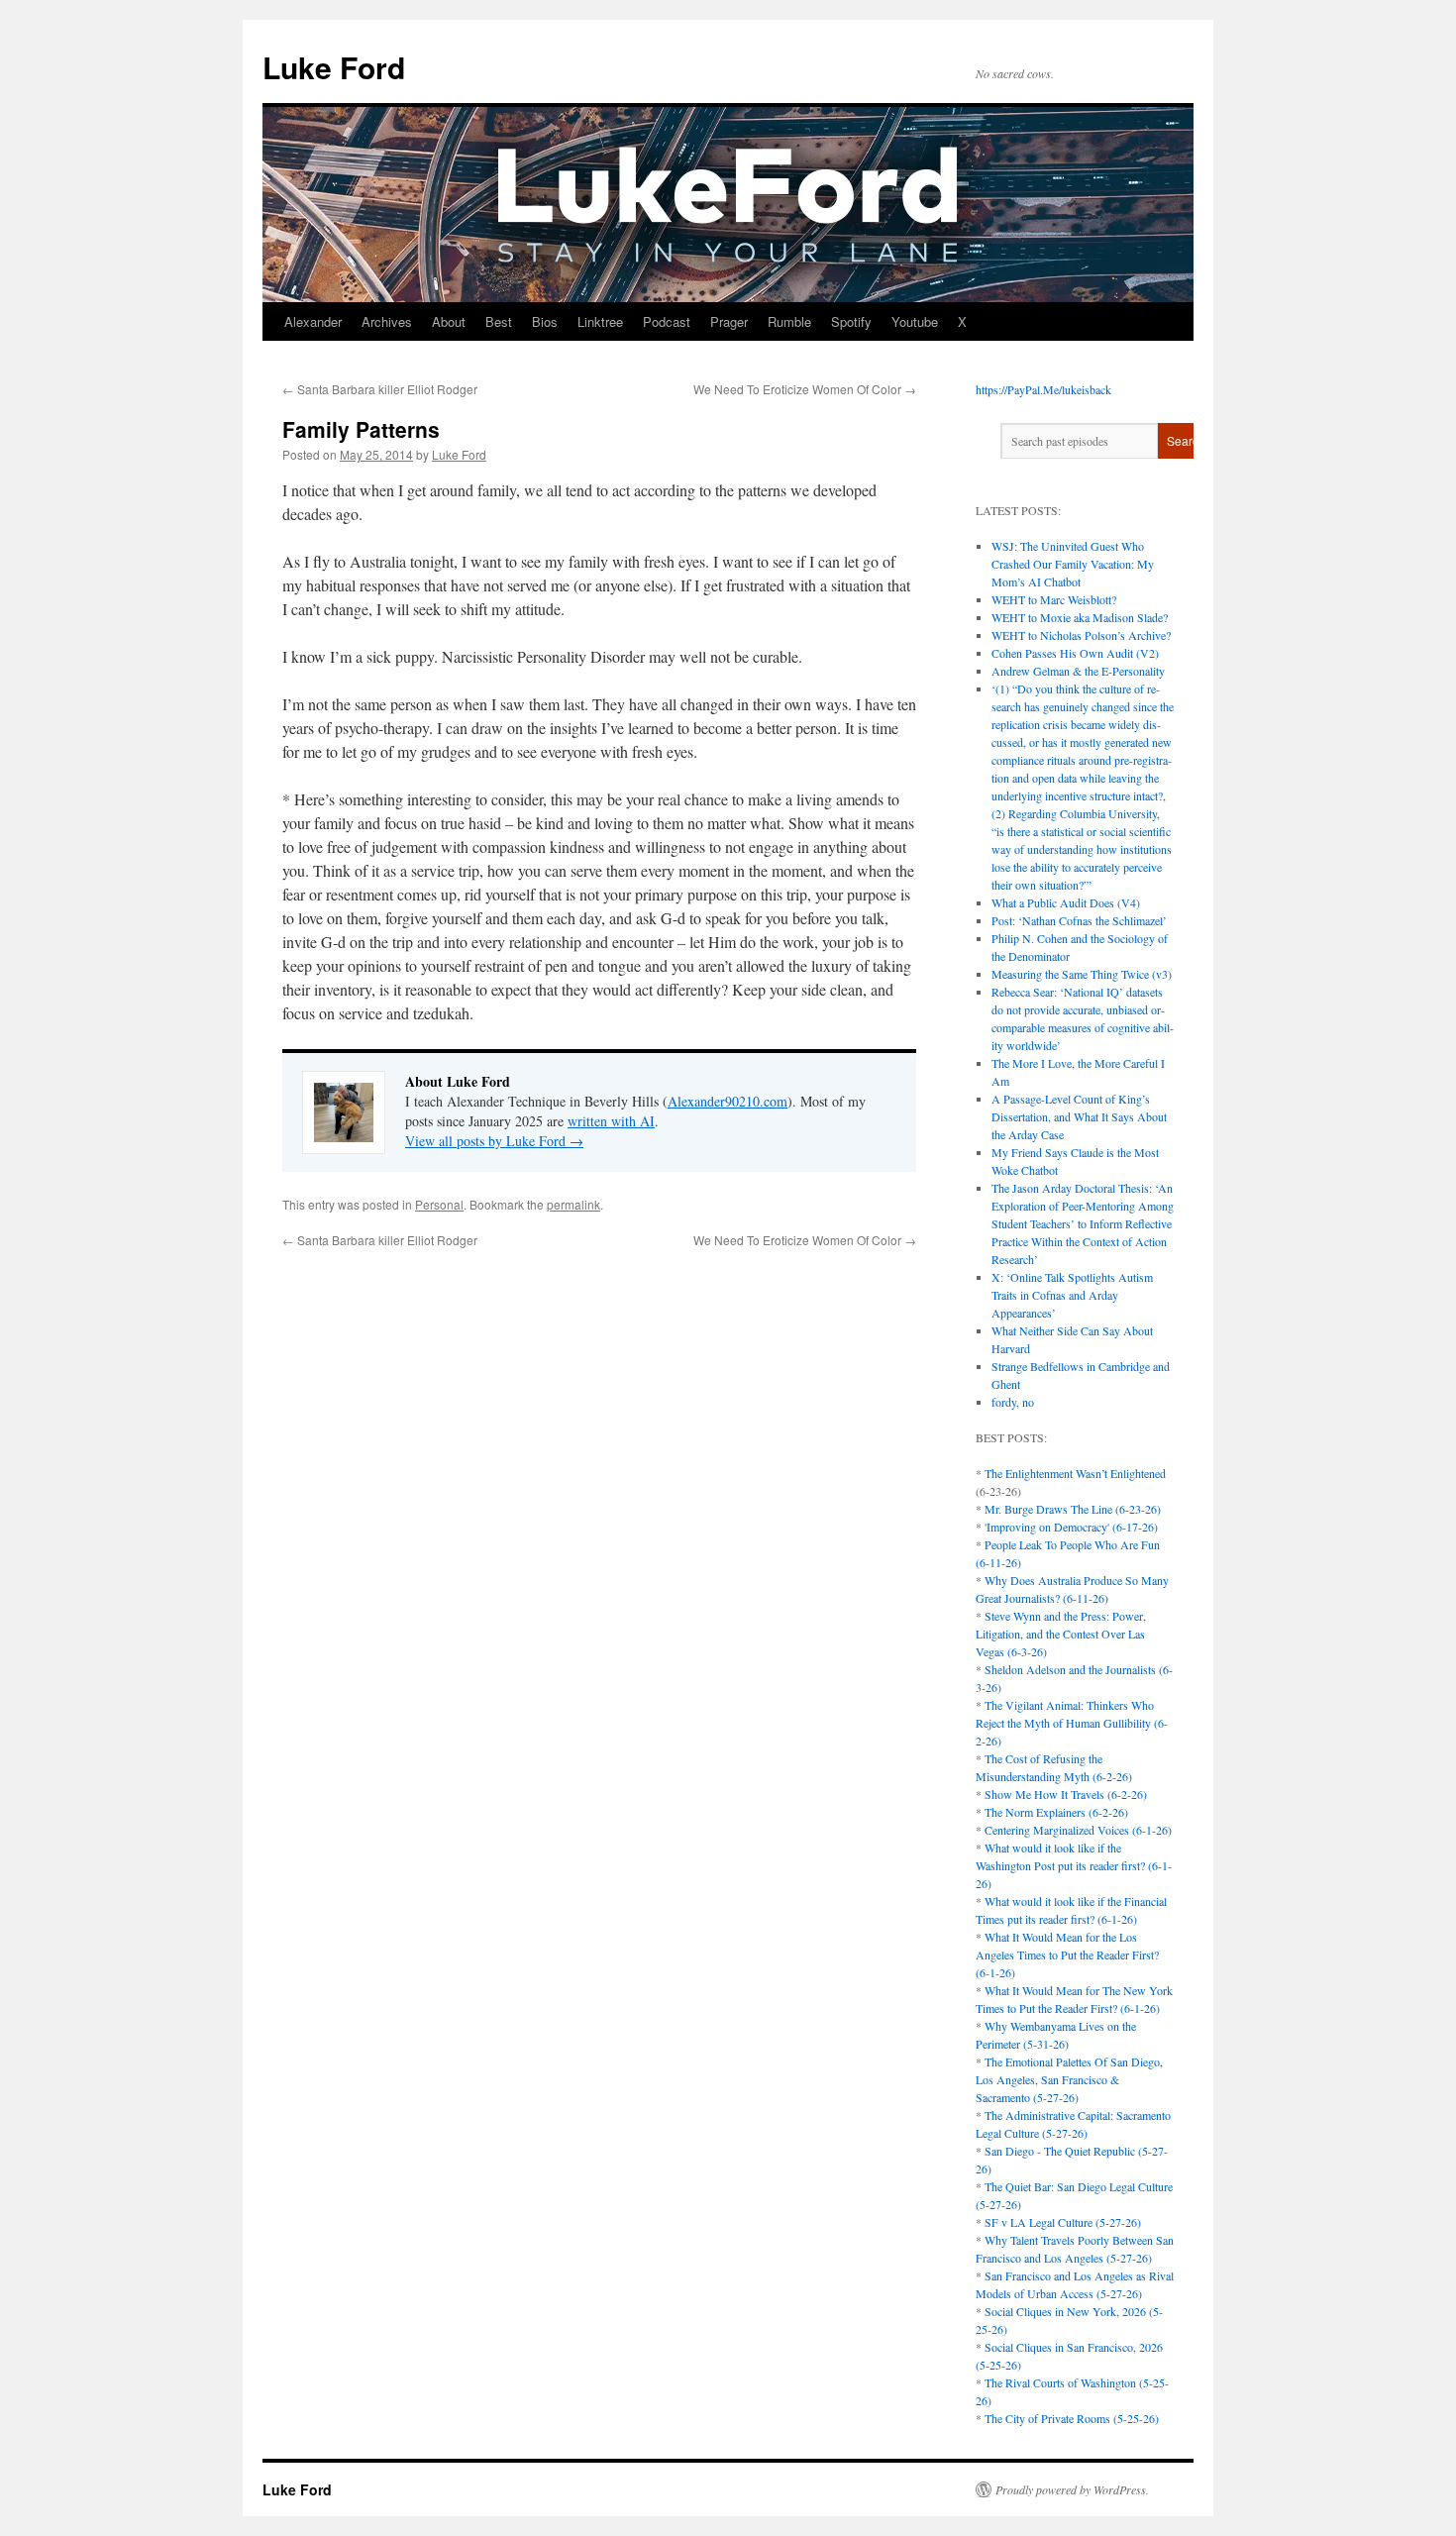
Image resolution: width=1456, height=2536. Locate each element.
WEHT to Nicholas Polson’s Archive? (1081, 635)
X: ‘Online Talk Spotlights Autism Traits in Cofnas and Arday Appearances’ (1072, 1295)
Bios (545, 321)
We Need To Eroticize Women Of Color (805, 389)
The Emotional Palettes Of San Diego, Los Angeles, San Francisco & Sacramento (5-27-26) (1069, 2079)
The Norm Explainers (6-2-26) (1056, 1812)
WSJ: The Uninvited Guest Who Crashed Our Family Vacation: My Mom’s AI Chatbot (1073, 564)
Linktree (600, 321)
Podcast (667, 321)
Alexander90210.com (728, 1101)
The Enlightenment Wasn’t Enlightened (1075, 1473)
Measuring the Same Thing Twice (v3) (1082, 974)
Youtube (915, 321)
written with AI (611, 1121)
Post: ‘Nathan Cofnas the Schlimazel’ (1079, 920)
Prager (729, 321)
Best (499, 321)
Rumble (789, 321)
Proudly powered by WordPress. (1072, 2489)
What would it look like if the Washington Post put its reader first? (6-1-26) (1074, 1865)
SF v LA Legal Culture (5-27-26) (1063, 2222)
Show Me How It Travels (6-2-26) (1066, 1794)
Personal (439, 1204)
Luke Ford (334, 67)
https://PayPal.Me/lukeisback (1043, 389)
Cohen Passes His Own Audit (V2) (1075, 653)
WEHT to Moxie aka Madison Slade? (1080, 617)
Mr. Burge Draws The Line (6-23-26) (1073, 1509)
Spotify (851, 321)
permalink (573, 1204)
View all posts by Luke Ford (494, 1141)
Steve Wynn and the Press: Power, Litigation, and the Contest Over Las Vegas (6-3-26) (1061, 1634)
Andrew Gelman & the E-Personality (1078, 671)
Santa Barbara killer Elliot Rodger (380, 389)
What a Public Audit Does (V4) (1066, 902)
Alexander (313, 321)
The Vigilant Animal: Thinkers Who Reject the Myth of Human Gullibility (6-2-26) (1072, 1723)
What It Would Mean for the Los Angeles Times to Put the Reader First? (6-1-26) (1067, 1955)
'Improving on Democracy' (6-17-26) (1071, 1527)
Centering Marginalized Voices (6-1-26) (1078, 1830)
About (449, 321)
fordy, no (1013, 1402)
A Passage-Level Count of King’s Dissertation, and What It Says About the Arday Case (1079, 1116)
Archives (387, 321)
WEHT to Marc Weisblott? (1054, 599)
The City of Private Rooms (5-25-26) (1072, 2418)
